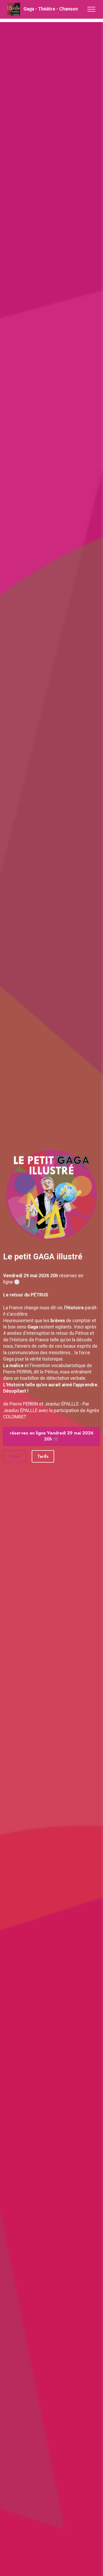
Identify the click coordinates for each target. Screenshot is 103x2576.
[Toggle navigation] (92, 9)
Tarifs (43, 1456)
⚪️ (17, 1282)
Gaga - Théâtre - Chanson (51, 9)
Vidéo (15, 1456)
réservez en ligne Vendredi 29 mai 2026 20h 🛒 (52, 1436)
